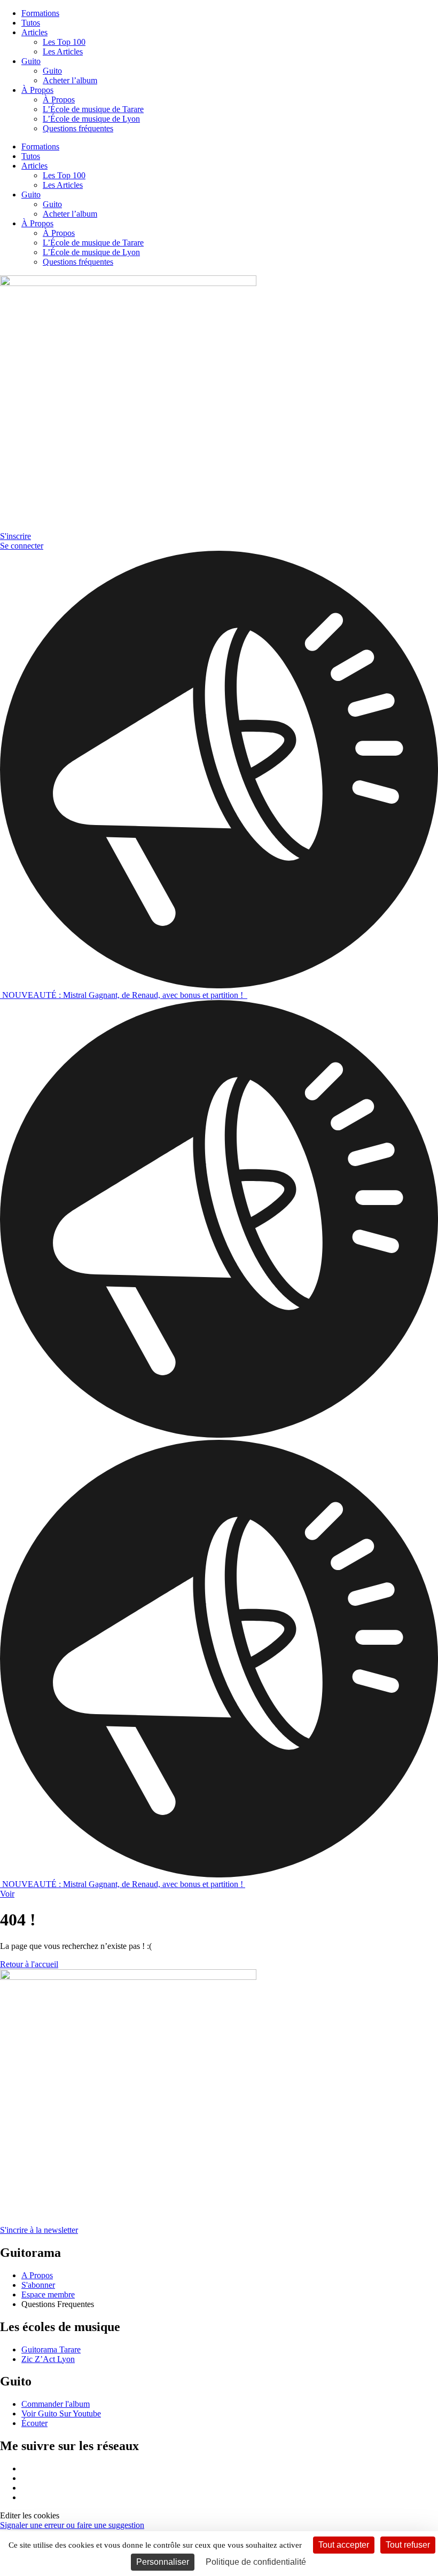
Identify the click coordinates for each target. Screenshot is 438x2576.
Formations (40, 13)
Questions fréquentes (78, 128)
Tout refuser (408, 2545)
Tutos (31, 23)
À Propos (37, 90)
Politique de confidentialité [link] (256, 2562)
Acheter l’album (70, 80)
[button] (30, 2515)
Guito (31, 61)
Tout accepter (344, 2545)
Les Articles (63, 51)
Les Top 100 (64, 42)
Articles (34, 32)
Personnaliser (163, 2562)
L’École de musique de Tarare (93, 109)
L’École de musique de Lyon (91, 119)
